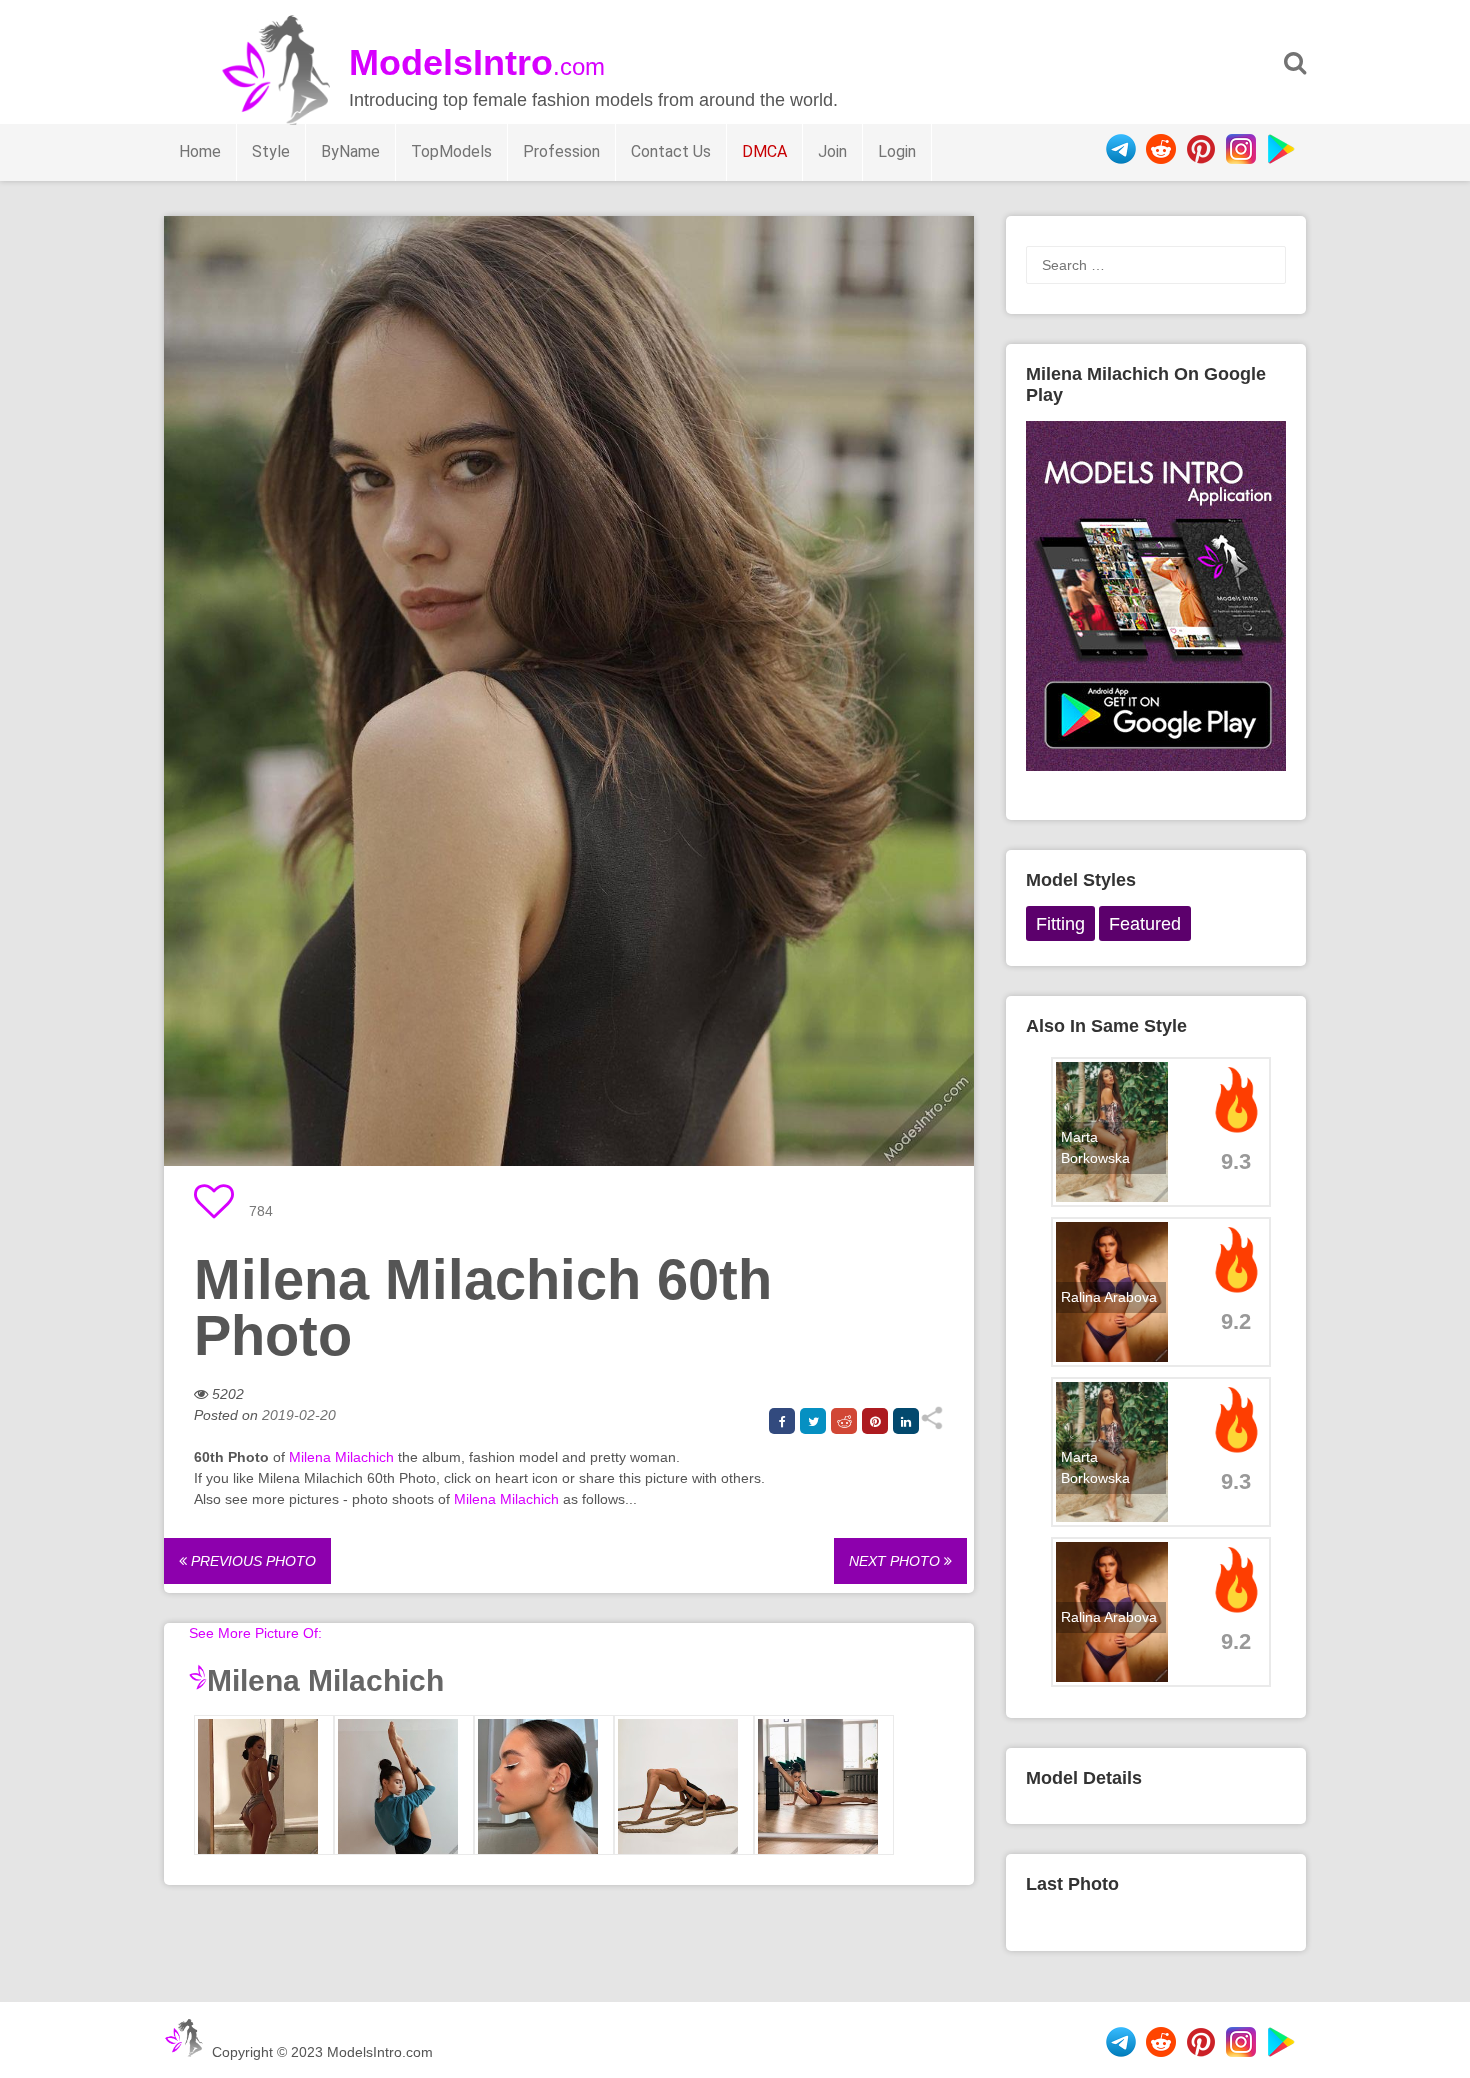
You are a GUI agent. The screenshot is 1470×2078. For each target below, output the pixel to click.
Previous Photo (251, 1561)
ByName (350, 151)
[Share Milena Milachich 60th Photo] (931, 1425)
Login (897, 151)
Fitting (1060, 924)
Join (832, 151)
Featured (1145, 924)
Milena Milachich (341, 1457)
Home (200, 151)
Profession (561, 151)
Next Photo (896, 1561)
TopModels (451, 151)
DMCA (764, 151)
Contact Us (671, 151)
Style (271, 151)
